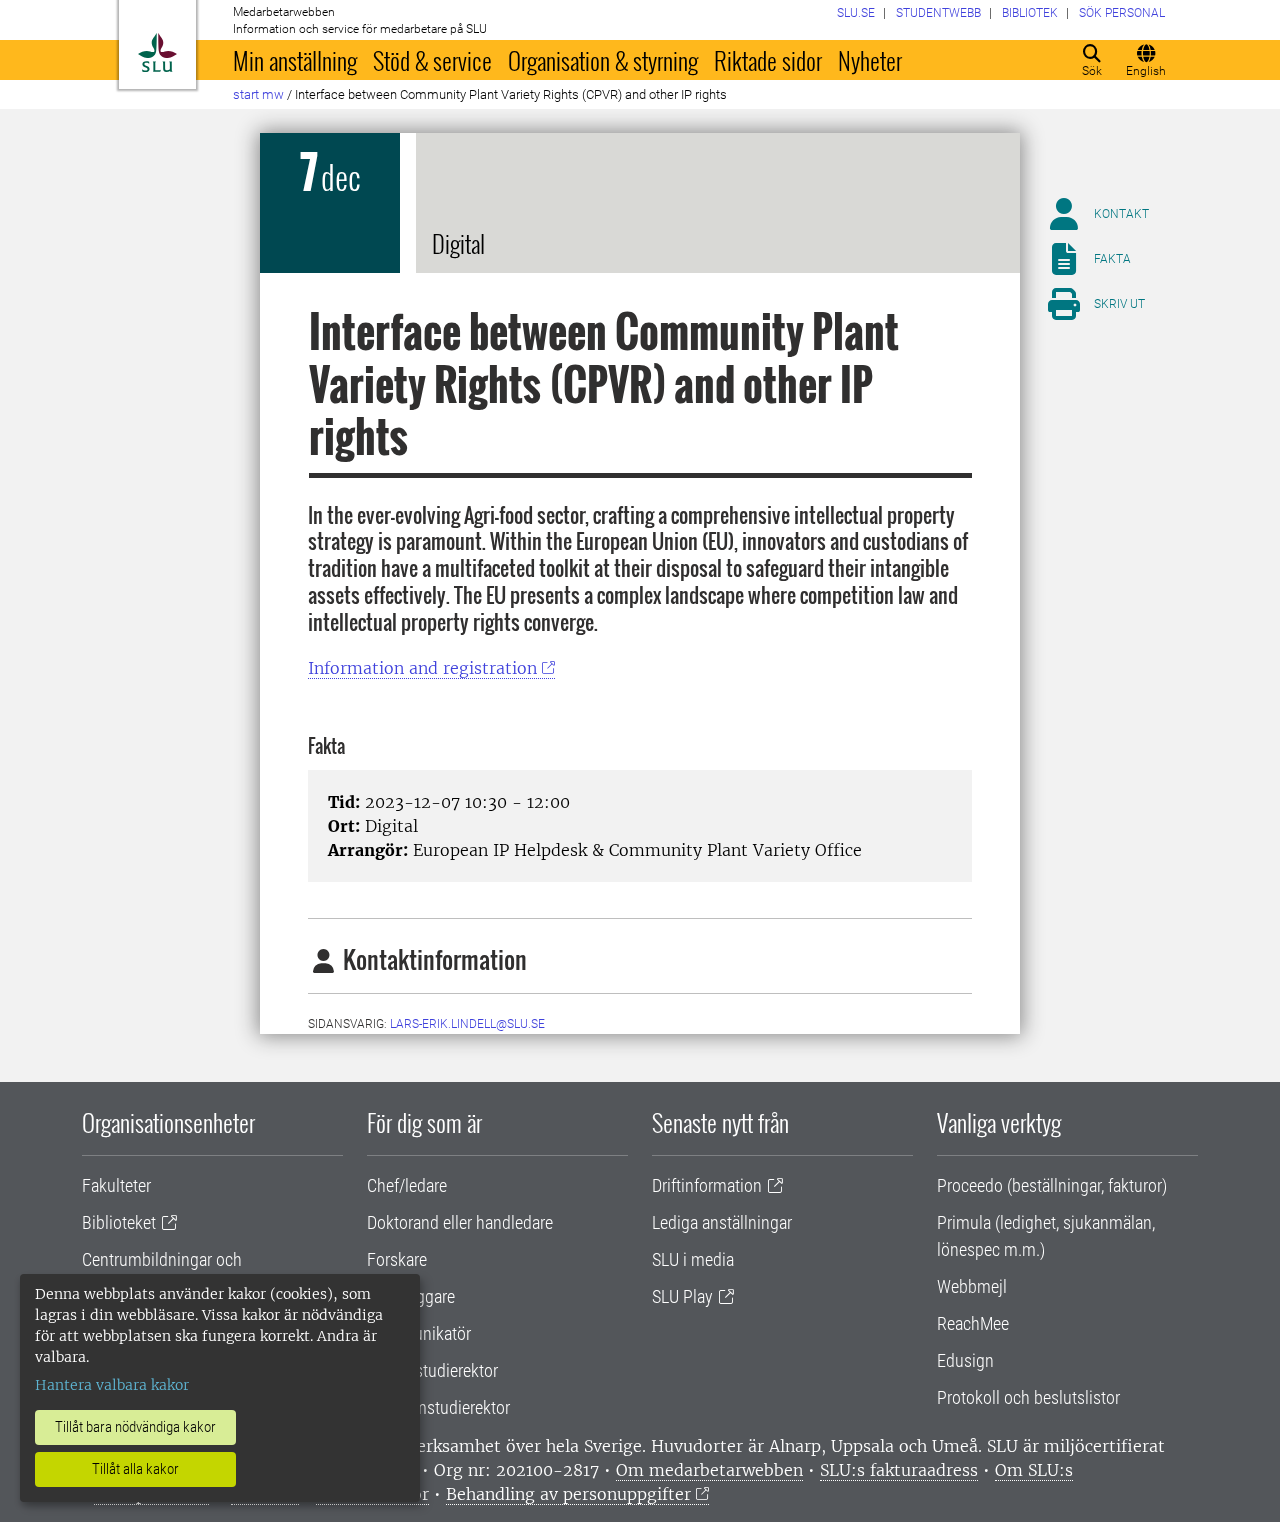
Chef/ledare (407, 1185)
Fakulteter (116, 1185)
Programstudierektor (438, 1407)
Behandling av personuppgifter (568, 1494)
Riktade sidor (768, 60)
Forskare (397, 1259)
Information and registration (422, 668)
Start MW (258, 94)
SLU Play (682, 1296)
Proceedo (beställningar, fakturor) (1052, 1185)
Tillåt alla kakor (135, 1469)
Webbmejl (972, 1286)
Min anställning (295, 60)
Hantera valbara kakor (112, 1385)
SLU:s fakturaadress (899, 1470)
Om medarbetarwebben (709, 1470)
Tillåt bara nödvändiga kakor (135, 1427)
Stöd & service (432, 60)
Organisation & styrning (603, 60)
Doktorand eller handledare (460, 1222)
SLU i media (693, 1259)
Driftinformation (707, 1185)
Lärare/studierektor (432, 1370)
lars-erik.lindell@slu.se (467, 1024)
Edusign (965, 1360)
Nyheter (870, 60)
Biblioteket (119, 1222)
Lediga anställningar (722, 1222)
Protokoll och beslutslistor (1028, 1397)
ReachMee (973, 1323)
